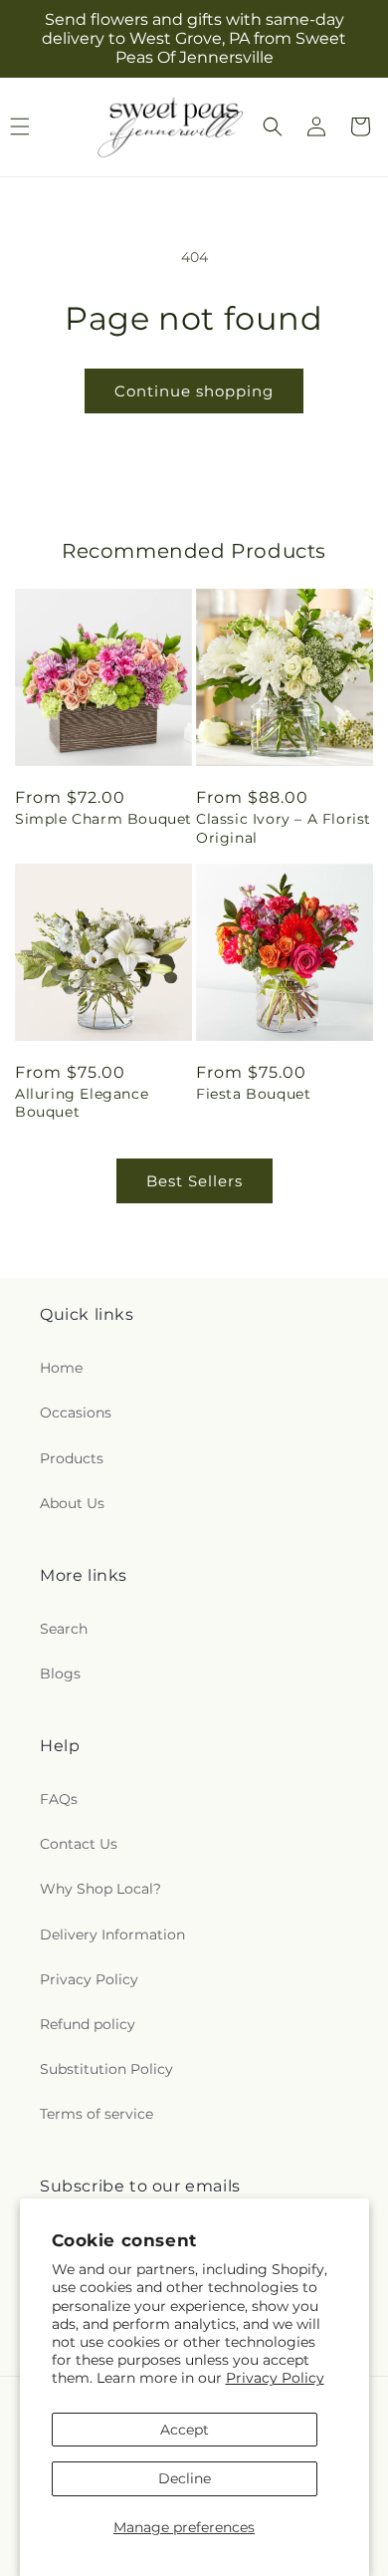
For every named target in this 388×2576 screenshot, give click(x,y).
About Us (72, 1503)
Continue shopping (194, 391)
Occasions (76, 1413)
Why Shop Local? (100, 1889)
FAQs (59, 1799)
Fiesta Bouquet (253, 1094)
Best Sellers (194, 1181)
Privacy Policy (275, 2378)
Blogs (60, 1674)
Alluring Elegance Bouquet (82, 1103)
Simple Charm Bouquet (103, 819)
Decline (185, 2478)
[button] (273, 127)
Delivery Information (112, 1934)
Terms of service (97, 2114)
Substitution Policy (106, 2069)
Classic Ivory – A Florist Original (284, 828)
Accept (185, 2430)
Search (64, 1629)
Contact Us (79, 1844)
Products (72, 1458)
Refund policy (88, 2024)
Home (61, 1368)
